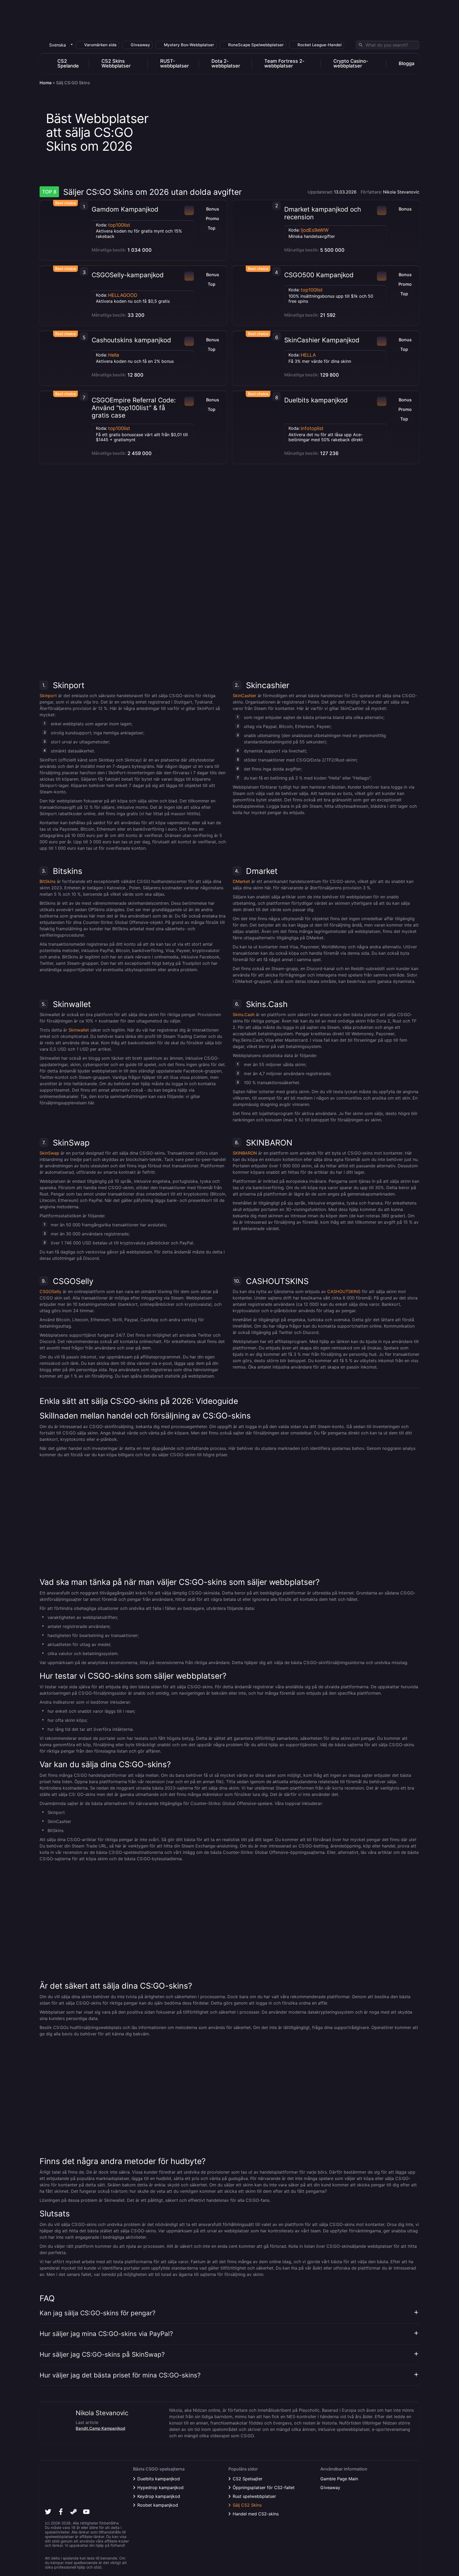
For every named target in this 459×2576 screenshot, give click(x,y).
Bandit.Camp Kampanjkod (100, 2428)
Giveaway (330, 2487)
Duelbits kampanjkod (316, 400)
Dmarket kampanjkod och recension (323, 213)
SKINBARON (245, 1153)
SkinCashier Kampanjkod (322, 340)
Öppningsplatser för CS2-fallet (264, 2487)
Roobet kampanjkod (158, 2505)
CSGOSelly (50, 1291)
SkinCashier (245, 696)
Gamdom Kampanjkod (125, 209)
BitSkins (48, 881)
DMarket (241, 881)
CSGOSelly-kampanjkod (128, 275)
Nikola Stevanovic (401, 192)
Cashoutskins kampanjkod (131, 340)
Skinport (48, 696)
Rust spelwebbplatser (254, 2496)
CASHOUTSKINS (344, 1291)
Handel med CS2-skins (256, 2514)
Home (46, 83)
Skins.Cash (244, 1015)
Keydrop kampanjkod (159, 2496)
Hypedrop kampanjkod (160, 2487)
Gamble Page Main (339, 2479)
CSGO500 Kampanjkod (319, 275)
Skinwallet (79, 1030)
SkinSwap (49, 1153)
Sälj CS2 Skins (247, 2505)
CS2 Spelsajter (248, 2479)
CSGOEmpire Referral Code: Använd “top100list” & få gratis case (134, 408)
